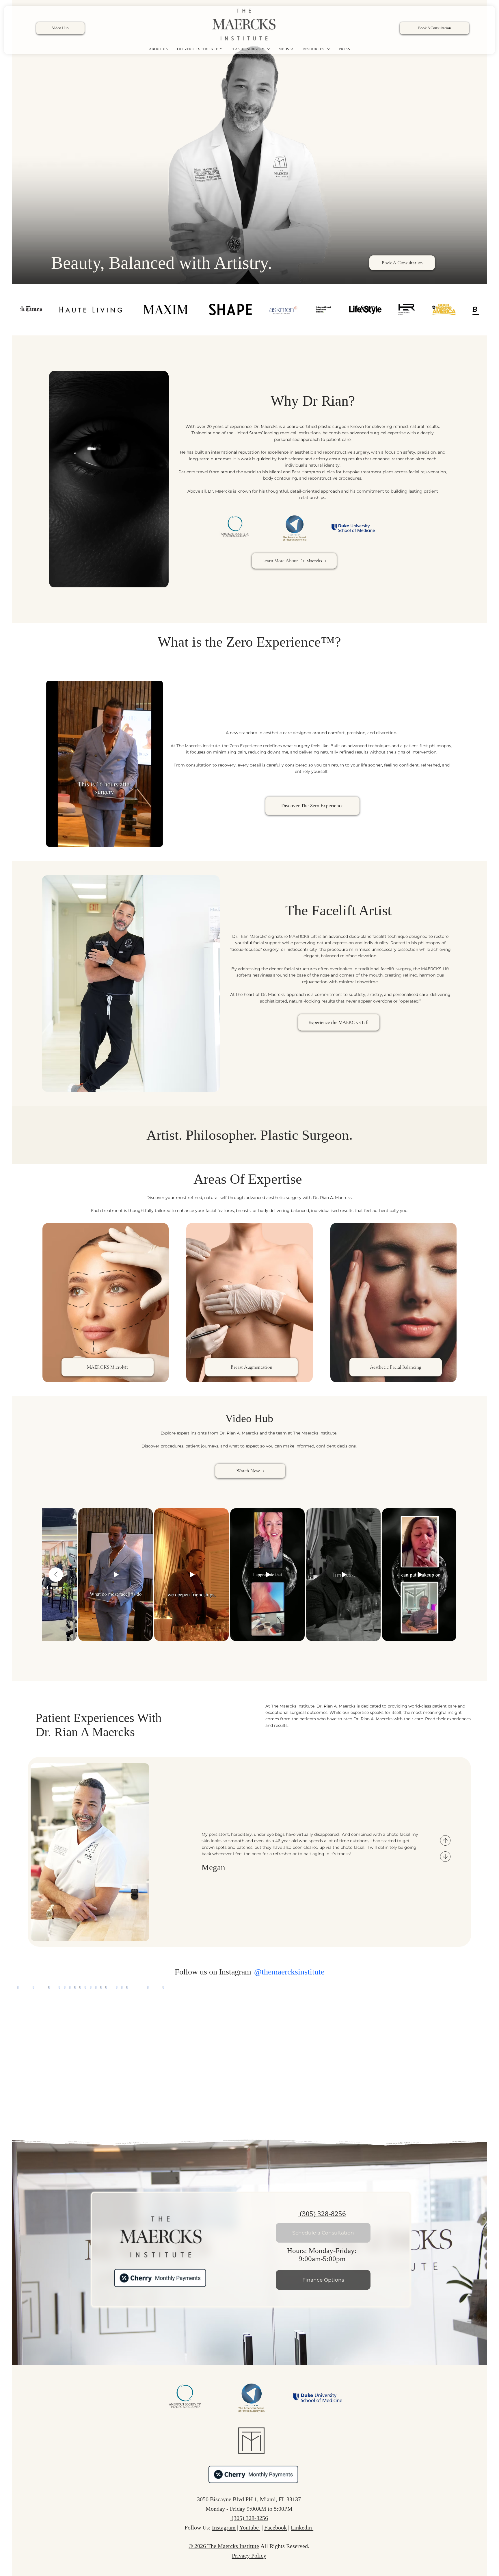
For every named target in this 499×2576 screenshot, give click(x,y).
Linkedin (302, 2527)
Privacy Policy (249, 2555)
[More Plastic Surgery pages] (269, 49)
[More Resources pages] (329, 49)
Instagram (224, 2527)
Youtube (250, 2527)
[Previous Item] (56, 1575)
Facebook (275, 2527)
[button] (159, 581)
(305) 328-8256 (322, 2214)
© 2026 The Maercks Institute (224, 2546)
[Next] (445, 1857)
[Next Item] (482, 2056)
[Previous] (445, 1840)
